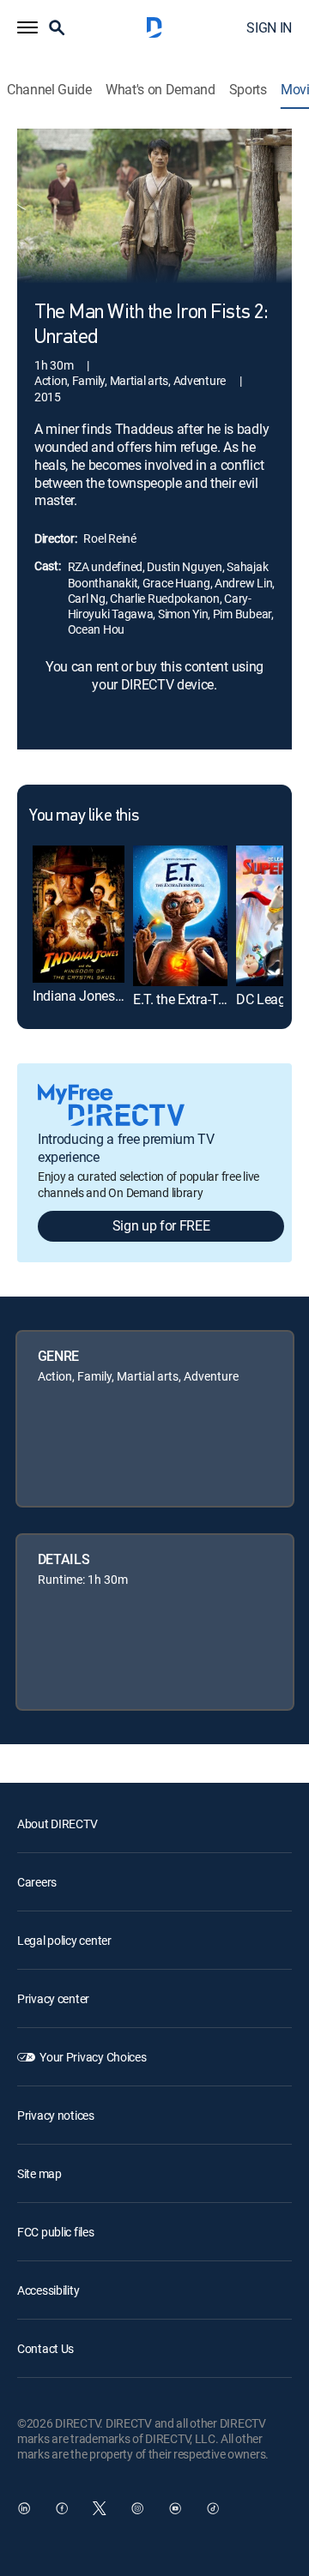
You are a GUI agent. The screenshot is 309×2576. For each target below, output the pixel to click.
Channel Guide (49, 90)
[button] (27, 27)
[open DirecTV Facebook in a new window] (62, 2508)
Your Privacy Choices (93, 2057)
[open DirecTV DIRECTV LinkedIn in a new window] (24, 2508)
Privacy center (53, 1998)
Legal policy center (64, 1940)
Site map (39, 2173)
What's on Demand (161, 90)
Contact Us (45, 2348)
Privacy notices (56, 2115)
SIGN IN (269, 27)
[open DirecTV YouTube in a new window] (175, 2508)
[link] (79, 914)
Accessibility (48, 2290)
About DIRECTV (57, 1824)
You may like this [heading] (84, 816)
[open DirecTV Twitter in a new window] (100, 2508)
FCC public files (56, 2232)
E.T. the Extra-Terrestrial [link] (200, 999)
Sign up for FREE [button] (161, 1225)
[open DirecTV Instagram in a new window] (137, 2508)
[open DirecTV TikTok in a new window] (213, 2508)
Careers (37, 1882)
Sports (248, 90)
